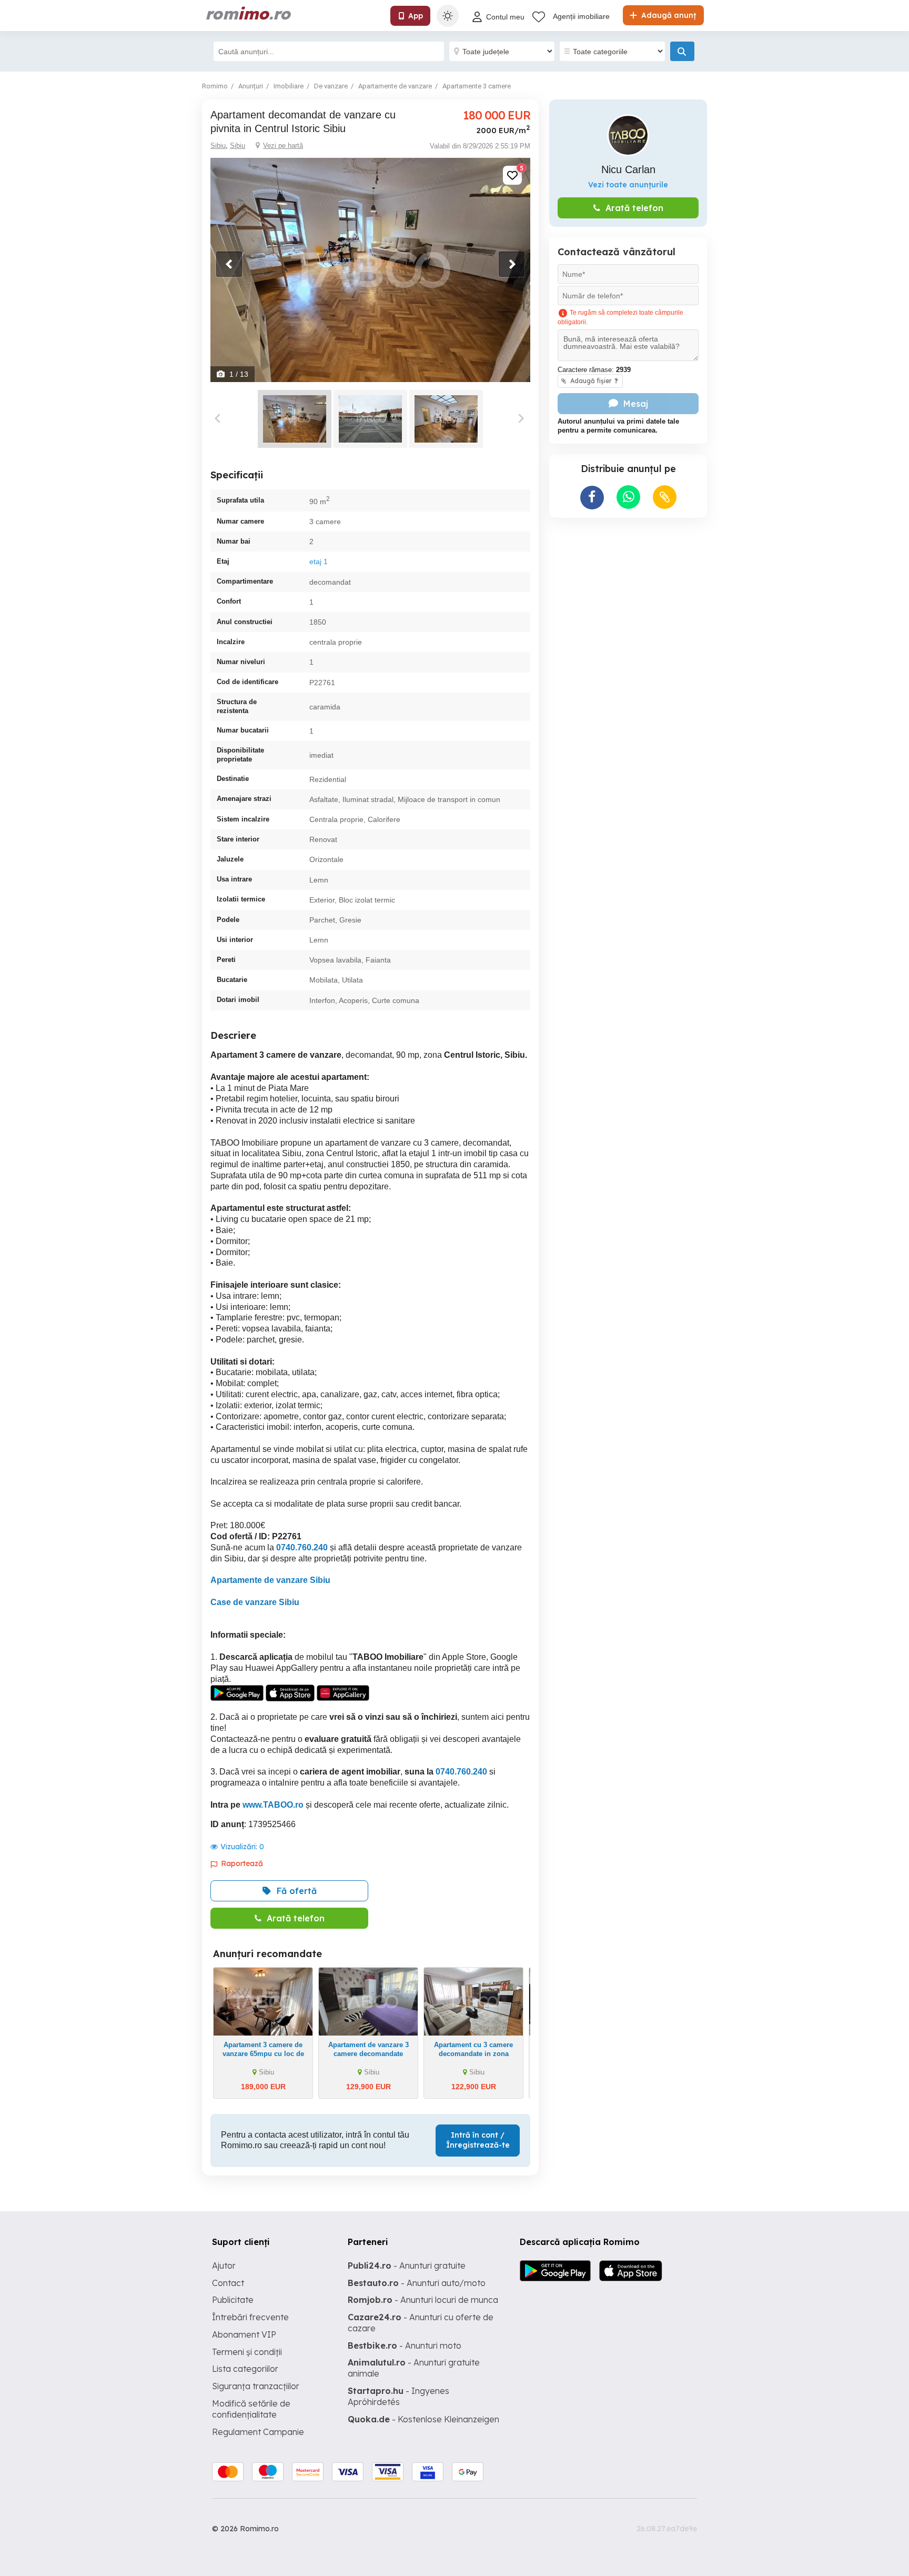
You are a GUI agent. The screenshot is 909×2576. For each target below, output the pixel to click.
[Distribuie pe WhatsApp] (628, 497)
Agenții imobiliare (581, 16)
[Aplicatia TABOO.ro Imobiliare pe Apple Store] (291, 1692)
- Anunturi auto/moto (417, 2283)
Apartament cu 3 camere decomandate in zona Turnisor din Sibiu (473, 2054)
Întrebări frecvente (250, 2317)
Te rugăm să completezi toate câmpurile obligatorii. (620, 318)
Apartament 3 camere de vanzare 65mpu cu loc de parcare (263, 2054)
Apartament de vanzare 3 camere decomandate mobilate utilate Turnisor (368, 2054)
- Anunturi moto (405, 2346)
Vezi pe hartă (283, 146)
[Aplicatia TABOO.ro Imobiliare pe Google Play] (237, 1692)
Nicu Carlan (628, 169)
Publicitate (233, 2300)
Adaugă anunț (668, 15)
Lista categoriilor (245, 2369)
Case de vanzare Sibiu (255, 1602)
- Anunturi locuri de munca (423, 2300)
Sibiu (218, 146)
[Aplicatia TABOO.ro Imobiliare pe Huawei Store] (343, 1692)
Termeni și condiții (247, 2352)
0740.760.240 (302, 1547)
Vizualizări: (242, 1847)
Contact (228, 2283)
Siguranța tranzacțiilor (256, 2386)
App (416, 16)
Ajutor (224, 2266)
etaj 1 (319, 562)
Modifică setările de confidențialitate (251, 2409)
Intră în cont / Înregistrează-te (478, 2140)
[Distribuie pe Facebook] (592, 498)
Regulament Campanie (258, 2432)
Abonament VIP (244, 2334)
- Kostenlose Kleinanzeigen (423, 2419)
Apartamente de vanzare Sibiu (270, 1580)
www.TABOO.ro (273, 1805)
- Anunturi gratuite (407, 2266)
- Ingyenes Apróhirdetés (398, 2396)
